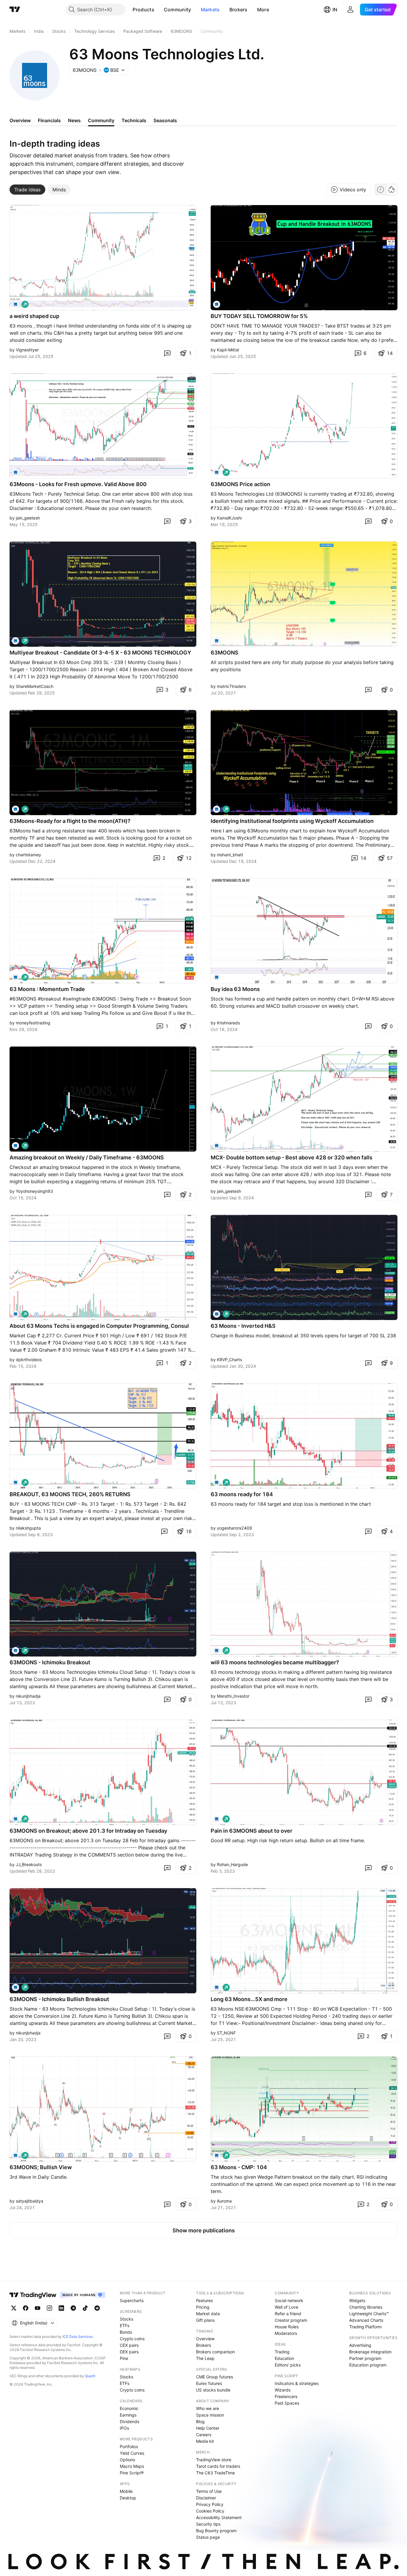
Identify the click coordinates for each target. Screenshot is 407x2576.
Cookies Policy (210, 2511)
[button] (159, 10)
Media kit (205, 2441)
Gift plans (205, 2320)
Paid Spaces (287, 2403)
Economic (129, 2408)
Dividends (129, 2421)
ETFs (125, 2325)
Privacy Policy (210, 2504)
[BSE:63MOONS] (217, 809)
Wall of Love (286, 2307)
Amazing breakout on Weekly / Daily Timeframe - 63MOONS (87, 1157)
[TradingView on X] (14, 2308)
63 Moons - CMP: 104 (239, 2167)
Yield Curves (132, 2453)
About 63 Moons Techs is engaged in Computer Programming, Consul (99, 1326)
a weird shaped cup (34, 316)
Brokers (239, 10)
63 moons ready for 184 (242, 1494)
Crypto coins (132, 2339)
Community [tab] (101, 120)
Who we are (208, 2408)
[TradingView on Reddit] (97, 2308)
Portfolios (129, 2446)
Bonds (126, 2332)
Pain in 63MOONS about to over (251, 1831)
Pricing (203, 2307)
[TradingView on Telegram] (73, 2308)
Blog (200, 2421)
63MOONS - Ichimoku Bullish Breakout (59, 1999)
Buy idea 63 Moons (235, 989)
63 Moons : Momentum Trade (47, 989)
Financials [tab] (49, 120)
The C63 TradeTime (215, 2473)
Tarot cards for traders (218, 2466)
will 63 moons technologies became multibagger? (275, 1662)
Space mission (210, 2415)
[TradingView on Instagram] (49, 2308)
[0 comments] (167, 353)
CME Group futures (215, 2377)
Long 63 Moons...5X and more (249, 1999)
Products (143, 10)
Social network (289, 2300)
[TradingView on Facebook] (26, 2308)
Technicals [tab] (134, 120)
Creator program (291, 2320)
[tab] (27, 190)
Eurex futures (209, 2383)
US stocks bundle (213, 2390)
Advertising (360, 2345)
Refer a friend (288, 2314)
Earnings (128, 2415)
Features (204, 2300)
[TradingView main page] (15, 10)
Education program (368, 2365)
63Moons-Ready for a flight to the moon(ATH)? (70, 821)
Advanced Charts (366, 2320)
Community (178, 10)
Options (127, 2460)
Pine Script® (132, 2473)
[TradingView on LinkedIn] (61, 2308)
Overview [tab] (20, 120)
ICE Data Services (78, 2337)
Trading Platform (365, 2327)
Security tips (208, 2524)
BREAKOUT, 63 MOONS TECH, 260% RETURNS (70, 1494)
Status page (208, 2537)
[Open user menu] (350, 10)
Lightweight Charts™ (369, 2314)
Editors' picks (288, 2365)
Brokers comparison (215, 2352)
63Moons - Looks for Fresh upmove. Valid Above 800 (78, 484)
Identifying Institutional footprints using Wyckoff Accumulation (292, 821)
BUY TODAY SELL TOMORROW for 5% (259, 316)
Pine (124, 2358)
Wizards (283, 2390)
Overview (205, 2339)
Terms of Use (209, 2491)
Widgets (357, 2300)
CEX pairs (129, 2345)
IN (335, 10)
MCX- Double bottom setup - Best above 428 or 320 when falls (292, 1157)
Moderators (286, 2333)
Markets (210, 10)
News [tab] (74, 120)
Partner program (365, 2358)
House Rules (287, 2327)
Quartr (90, 2376)
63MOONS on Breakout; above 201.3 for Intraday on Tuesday (88, 1831)
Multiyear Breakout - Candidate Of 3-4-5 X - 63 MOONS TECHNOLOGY (100, 653)
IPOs (124, 2428)
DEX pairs (129, 2352)
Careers (204, 2435)
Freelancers (286, 2396)
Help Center (208, 2428)
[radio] (380, 190)
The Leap (205, 2358)
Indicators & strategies (297, 2383)
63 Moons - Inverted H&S (243, 1326)
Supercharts (132, 2300)
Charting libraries (366, 2307)
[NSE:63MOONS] (15, 304)
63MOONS (225, 653)
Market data (208, 2314)
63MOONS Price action (240, 484)
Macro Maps (132, 2466)
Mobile (126, 2491)
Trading (282, 2352)
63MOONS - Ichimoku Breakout (50, 1662)
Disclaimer (206, 2498)
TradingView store (214, 2460)
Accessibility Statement (219, 2517)
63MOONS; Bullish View (41, 2167)
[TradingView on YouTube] (38, 2308)
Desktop (128, 2498)
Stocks (126, 2319)
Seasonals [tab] (165, 120)
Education (284, 2358)
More (263, 10)
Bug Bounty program (216, 2531)
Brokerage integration (370, 2352)
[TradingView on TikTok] (85, 2308)
